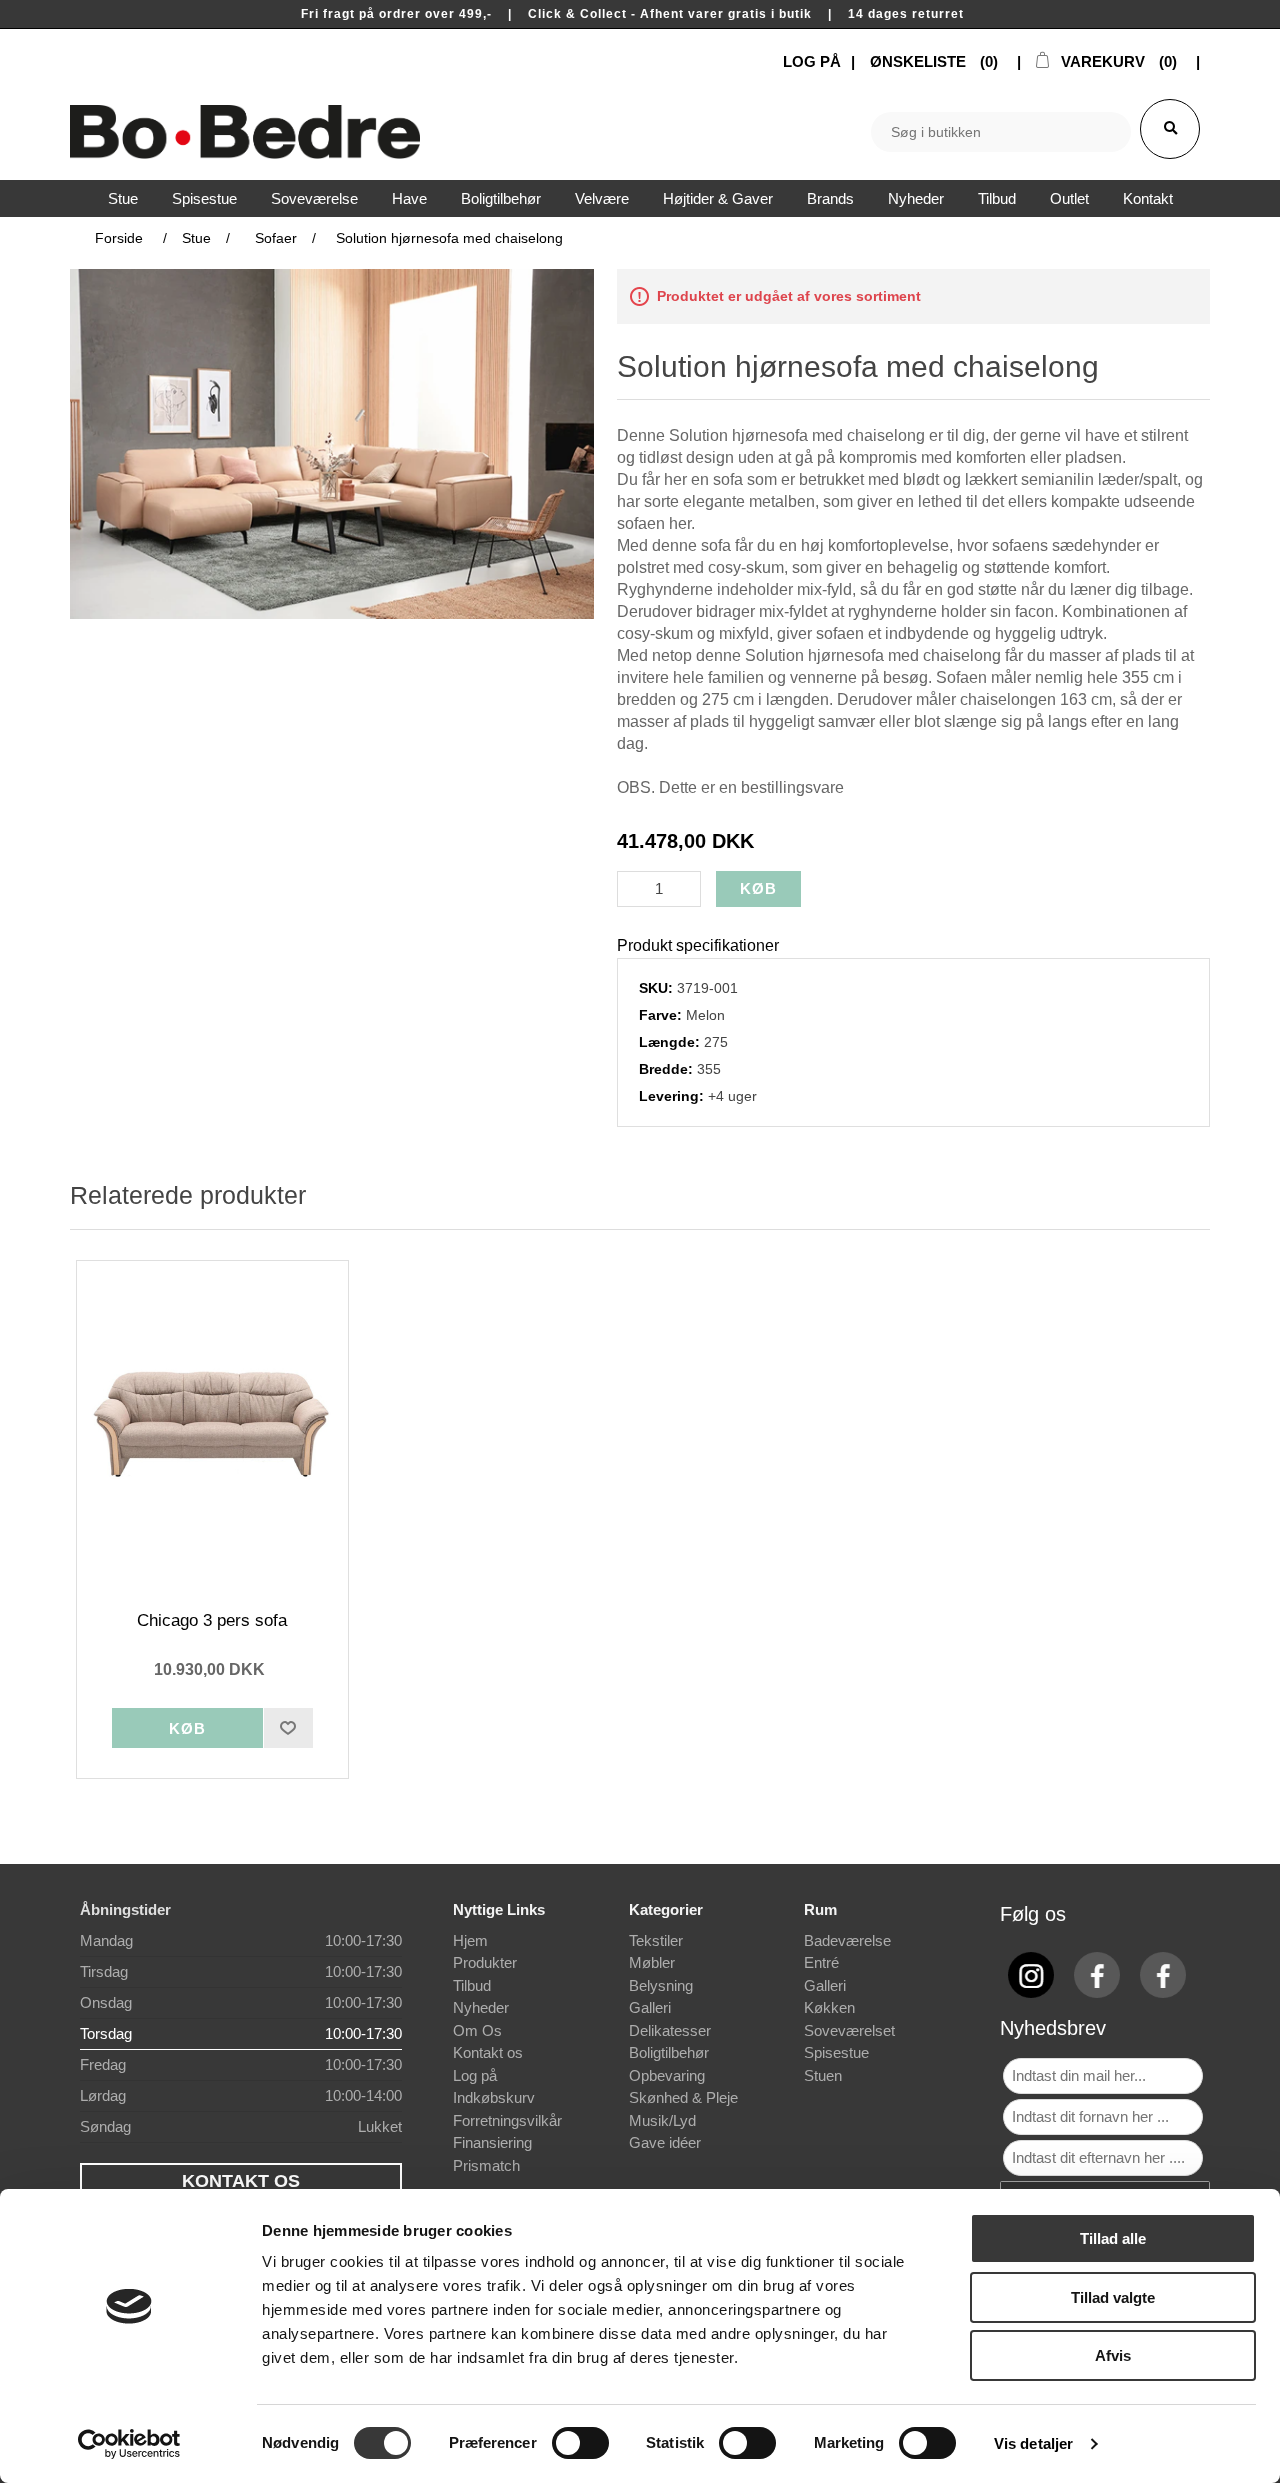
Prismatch (486, 2165)
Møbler (652, 1962)
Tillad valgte (1113, 2297)
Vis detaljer (1033, 2443)
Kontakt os (488, 2052)
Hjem (470, 1940)
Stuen (823, 2075)
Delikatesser (670, 2030)
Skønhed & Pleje (683, 2097)
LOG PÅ (812, 61)
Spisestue (836, 2052)
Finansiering (492, 2142)
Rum (820, 1909)
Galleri (650, 2007)
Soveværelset (849, 2030)
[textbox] (1001, 132)
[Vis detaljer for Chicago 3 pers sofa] (213, 1426)
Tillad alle (1113, 2238)
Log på (475, 2075)
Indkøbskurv (494, 2097)
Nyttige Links (499, 1909)
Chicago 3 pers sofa (212, 1620)
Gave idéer (665, 2142)
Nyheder (481, 2007)
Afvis (1113, 2355)
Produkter (485, 1962)
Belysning (661, 1985)
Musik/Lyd (662, 2120)
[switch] (580, 2443)
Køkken (829, 2007)
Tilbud (472, 1985)
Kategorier (666, 1909)
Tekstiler (656, 1940)
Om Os (477, 2030)
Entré (821, 1962)
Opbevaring (667, 2075)
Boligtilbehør (669, 2052)
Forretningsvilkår (507, 2120)
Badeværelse (847, 1940)
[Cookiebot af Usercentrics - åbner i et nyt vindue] (129, 2444)
